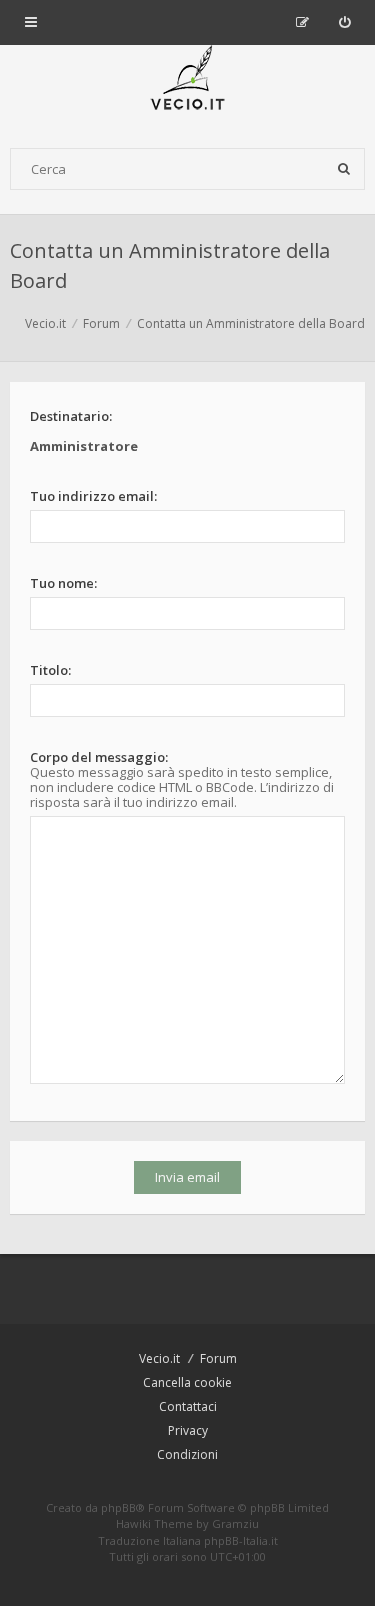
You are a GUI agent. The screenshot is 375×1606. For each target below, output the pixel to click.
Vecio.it (159, 1358)
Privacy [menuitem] (188, 1430)
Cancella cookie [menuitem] (187, 1382)
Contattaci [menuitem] (188, 1406)
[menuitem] (344, 22)
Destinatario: (71, 416)
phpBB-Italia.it (241, 1540)
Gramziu (235, 1523)
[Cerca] (344, 169)
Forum (218, 1358)
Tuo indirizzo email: (93, 496)
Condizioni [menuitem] (187, 1454)
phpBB (118, 1507)
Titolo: (50, 670)
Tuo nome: (63, 583)
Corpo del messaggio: (99, 757)
